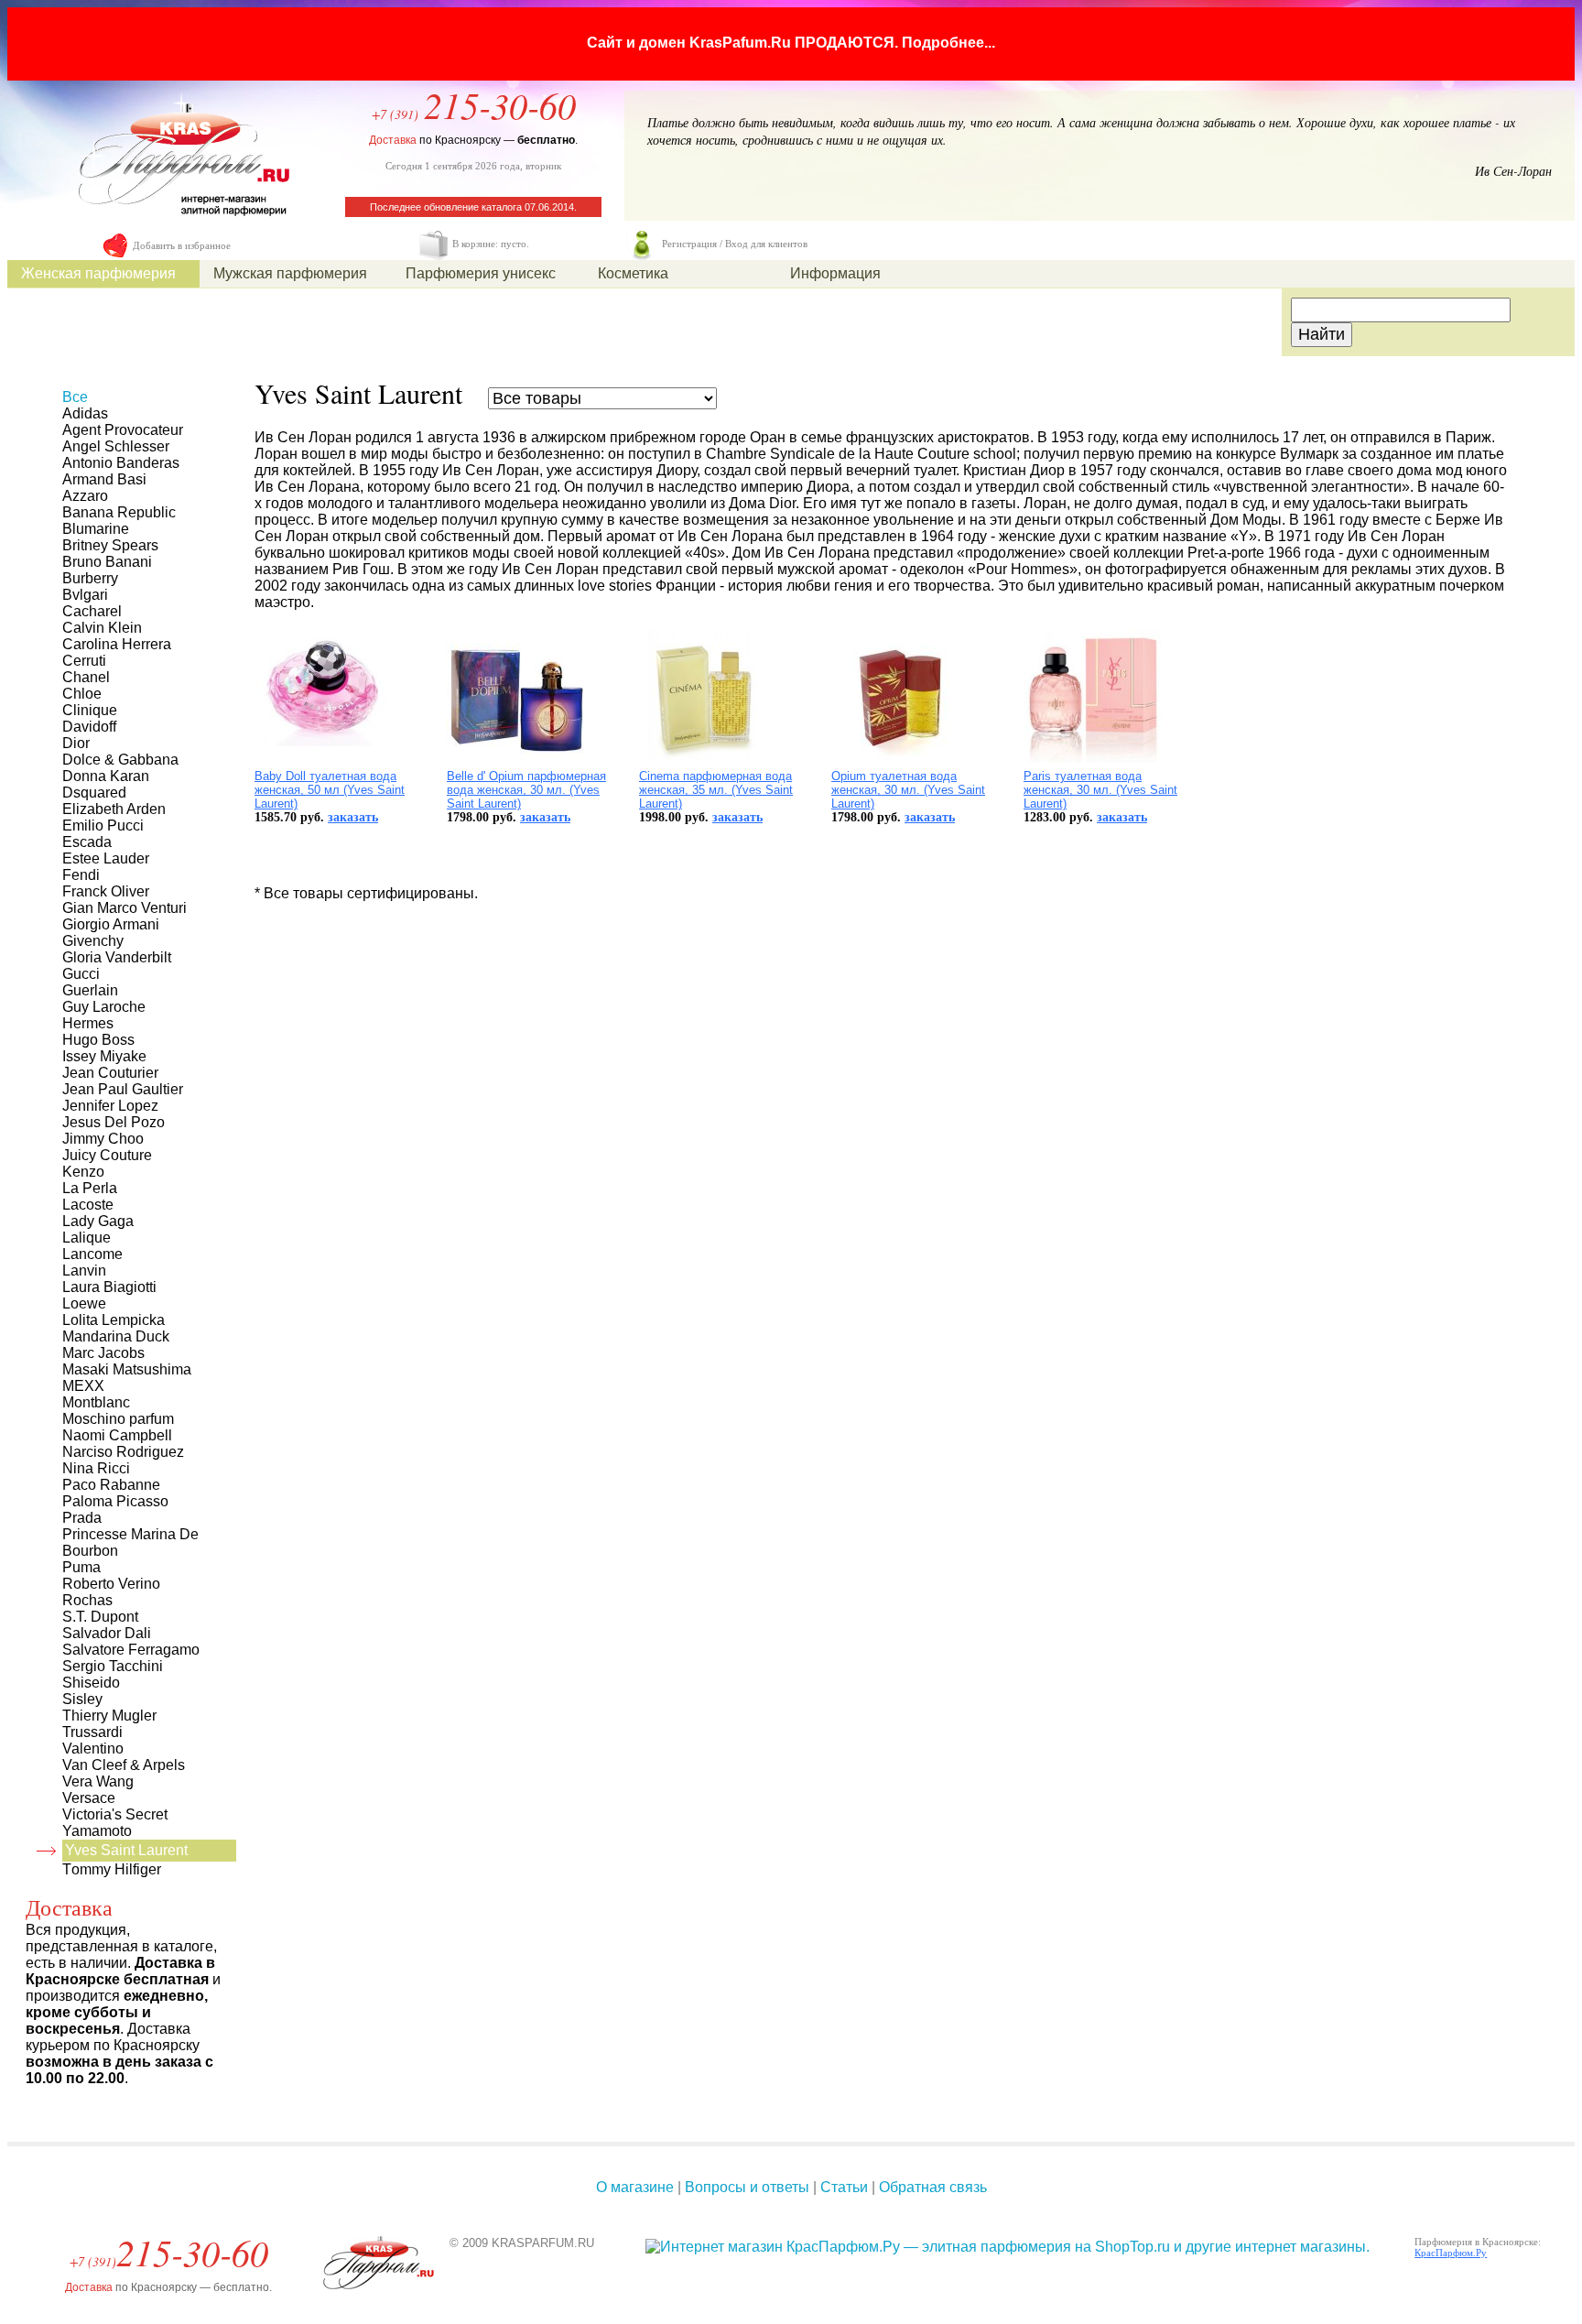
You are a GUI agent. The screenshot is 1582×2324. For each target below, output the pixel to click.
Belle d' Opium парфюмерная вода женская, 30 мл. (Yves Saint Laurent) (526, 790)
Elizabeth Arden (114, 809)
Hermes (88, 1023)
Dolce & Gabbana (120, 760)
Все (75, 397)
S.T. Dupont (100, 1617)
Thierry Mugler (109, 1716)
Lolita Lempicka (114, 1320)
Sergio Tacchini (113, 1666)
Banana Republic (119, 512)
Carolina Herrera (117, 644)
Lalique (87, 1238)
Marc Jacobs (103, 1353)
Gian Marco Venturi (125, 908)
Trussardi (92, 1732)
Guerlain (90, 990)
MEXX (83, 1386)
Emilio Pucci (103, 825)
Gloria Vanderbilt (117, 957)
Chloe (82, 694)
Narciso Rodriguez (123, 1452)
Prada (82, 1518)
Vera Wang (98, 1781)
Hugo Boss (98, 1040)
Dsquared (94, 793)
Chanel (86, 677)
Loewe (84, 1303)
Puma (81, 1567)
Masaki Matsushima (127, 1369)
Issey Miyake (104, 1056)
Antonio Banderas (121, 463)
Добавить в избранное (182, 245)
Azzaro (85, 496)
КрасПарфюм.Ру (1451, 2253)
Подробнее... (948, 43)
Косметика (633, 273)
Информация (835, 273)
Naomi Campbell (117, 1435)
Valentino (93, 1748)
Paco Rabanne (111, 1485)
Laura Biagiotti (109, 1287)
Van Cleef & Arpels (124, 1765)
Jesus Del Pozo (114, 1122)
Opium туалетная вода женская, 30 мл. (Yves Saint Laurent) (908, 790)
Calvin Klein (102, 628)
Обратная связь (933, 2187)
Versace (89, 1798)
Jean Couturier (110, 1073)
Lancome (92, 1254)
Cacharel (92, 611)
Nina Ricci (96, 1468)
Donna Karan (106, 776)
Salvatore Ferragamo (131, 1650)
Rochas (87, 1600)
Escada (87, 842)
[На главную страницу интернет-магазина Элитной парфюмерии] (179, 225)
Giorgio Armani (111, 924)
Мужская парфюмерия (290, 273)
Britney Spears (110, 545)
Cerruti (84, 661)
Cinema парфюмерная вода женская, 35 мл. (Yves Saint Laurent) (716, 790)
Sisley (82, 1699)
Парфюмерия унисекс (481, 273)
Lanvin (84, 1271)
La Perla (90, 1188)
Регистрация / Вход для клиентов (735, 244)
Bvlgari (85, 595)
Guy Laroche (104, 1007)
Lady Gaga (98, 1221)
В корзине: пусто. (491, 244)
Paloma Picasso (115, 1501)
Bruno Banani (107, 562)
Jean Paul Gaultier (123, 1089)
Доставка (393, 140)
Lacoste (88, 1205)
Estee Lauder (106, 858)
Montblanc (96, 1402)
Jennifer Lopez (110, 1106)
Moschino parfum (118, 1419)
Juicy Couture (107, 1155)
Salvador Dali (107, 1633)
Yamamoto (97, 1831)
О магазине (635, 2187)
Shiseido (91, 1683)
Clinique (90, 710)
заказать (353, 817)
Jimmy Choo (103, 1139)
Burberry (90, 578)
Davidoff (89, 727)
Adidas (85, 413)
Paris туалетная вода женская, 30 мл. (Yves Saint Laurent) (1100, 790)
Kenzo (83, 1172)
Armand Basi (104, 479)
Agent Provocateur (123, 430)
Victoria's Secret (115, 1814)
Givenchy (93, 941)
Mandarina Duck (116, 1336)
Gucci (81, 974)
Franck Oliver (106, 891)
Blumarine (96, 529)
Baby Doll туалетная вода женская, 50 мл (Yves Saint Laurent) (330, 790)
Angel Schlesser (116, 446)
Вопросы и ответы (747, 2187)
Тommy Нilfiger (112, 1869)
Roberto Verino (111, 1584)
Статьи (844, 2187)
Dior (76, 743)
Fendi (81, 875)
